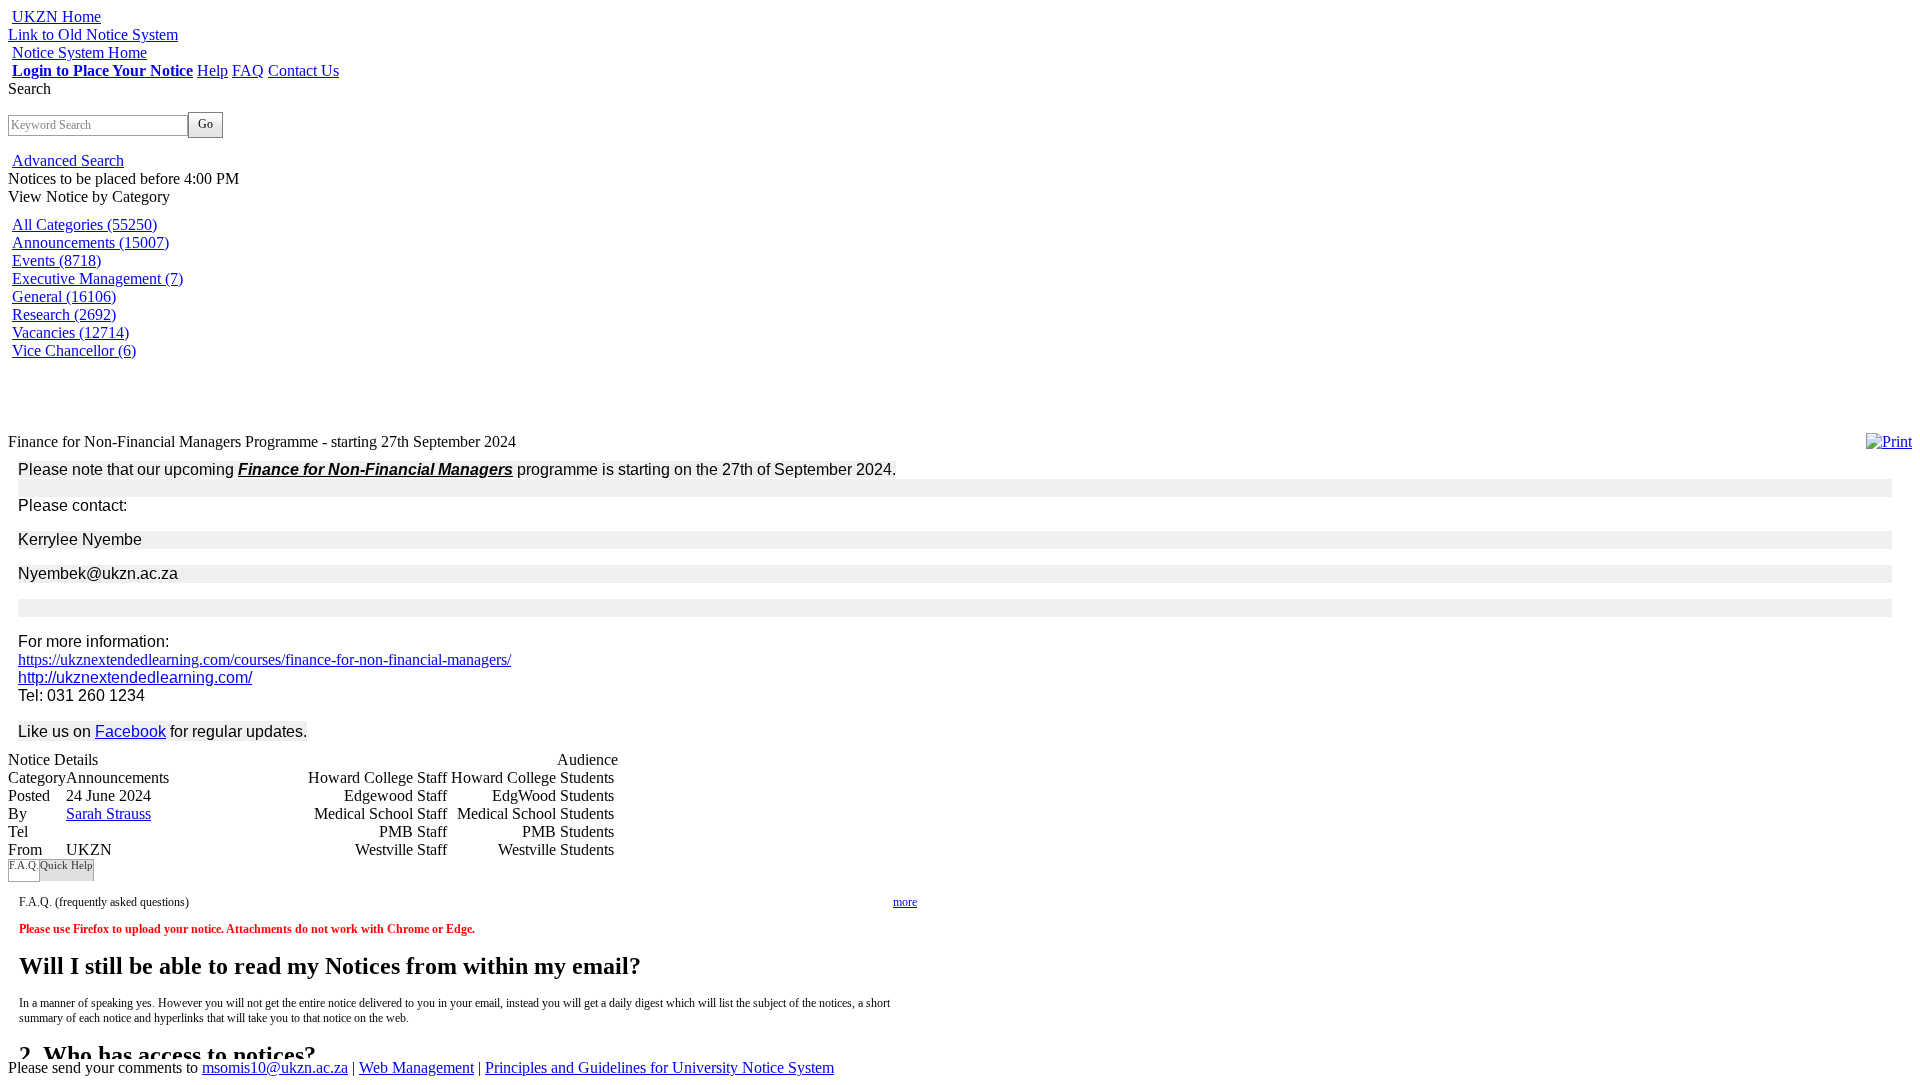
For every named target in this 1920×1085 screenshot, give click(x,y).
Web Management (416, 1067)
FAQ (248, 70)
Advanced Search (68, 160)
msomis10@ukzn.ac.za (275, 1067)
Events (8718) (56, 260)
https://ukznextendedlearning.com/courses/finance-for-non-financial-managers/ (264, 659)
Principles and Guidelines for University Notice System (659, 1067)
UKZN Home (56, 16)
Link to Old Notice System (93, 34)
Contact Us (303, 70)
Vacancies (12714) (70, 332)
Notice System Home (79, 52)
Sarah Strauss (108, 813)
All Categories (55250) (84, 224)
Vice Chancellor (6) (74, 350)
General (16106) (64, 296)
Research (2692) (64, 314)
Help (212, 70)
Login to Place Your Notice (102, 70)
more (905, 902)
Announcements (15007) (90, 242)
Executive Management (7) (97, 278)
